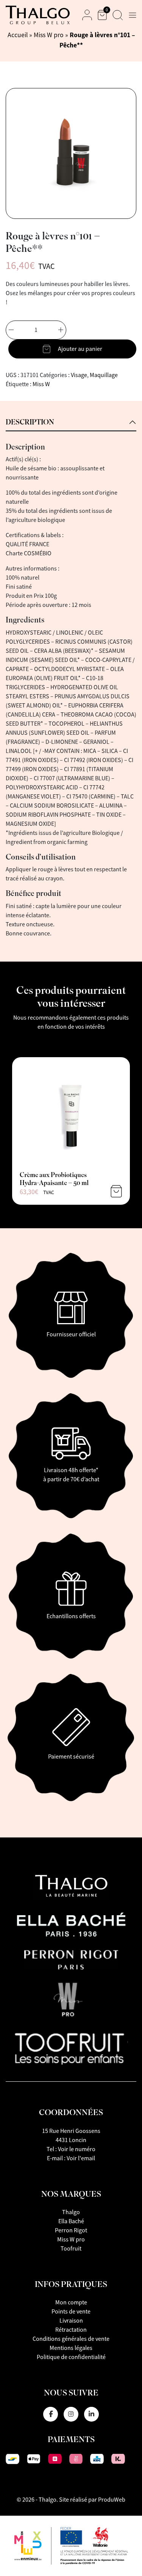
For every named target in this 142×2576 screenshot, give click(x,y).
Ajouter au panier (80, 349)
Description (30, 422)
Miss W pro (49, 35)
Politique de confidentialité (71, 2357)
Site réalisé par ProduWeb (92, 2500)
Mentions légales (71, 2348)
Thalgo (71, 2212)
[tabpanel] (71, 681)
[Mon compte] (87, 15)
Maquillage (104, 375)
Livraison (71, 2321)
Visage (79, 375)
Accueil (18, 35)
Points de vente (71, 2312)
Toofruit (71, 2249)
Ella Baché (71, 2221)
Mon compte (71, 2303)
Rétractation (71, 2330)
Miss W (41, 384)
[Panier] (102, 15)
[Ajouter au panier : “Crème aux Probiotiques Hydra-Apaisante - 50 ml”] (116, 1191)
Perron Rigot (71, 2230)
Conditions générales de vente (71, 2339)
